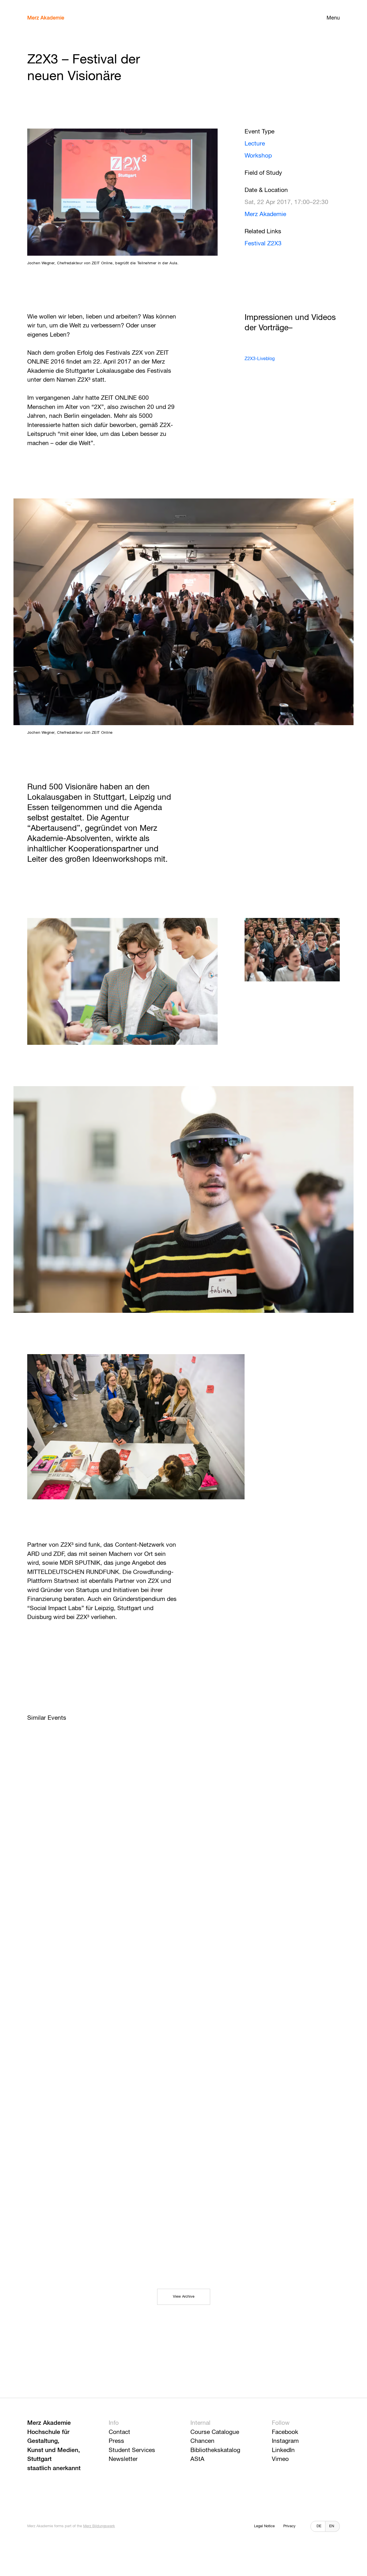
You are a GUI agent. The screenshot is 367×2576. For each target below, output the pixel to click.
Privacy (289, 2526)
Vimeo (280, 2459)
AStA (197, 2459)
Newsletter (123, 2459)
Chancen (202, 2441)
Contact (119, 2432)
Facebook (285, 2432)
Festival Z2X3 (263, 244)
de (319, 2526)
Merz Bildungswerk (99, 2526)
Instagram (285, 2441)
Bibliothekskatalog (215, 2450)
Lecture (255, 144)
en (332, 2526)
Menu (333, 18)
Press (116, 2441)
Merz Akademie (46, 18)
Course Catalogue (215, 2432)
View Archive (184, 2297)
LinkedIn (283, 2450)
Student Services (132, 2450)
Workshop (258, 156)
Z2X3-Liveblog (260, 359)
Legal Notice (264, 2526)
